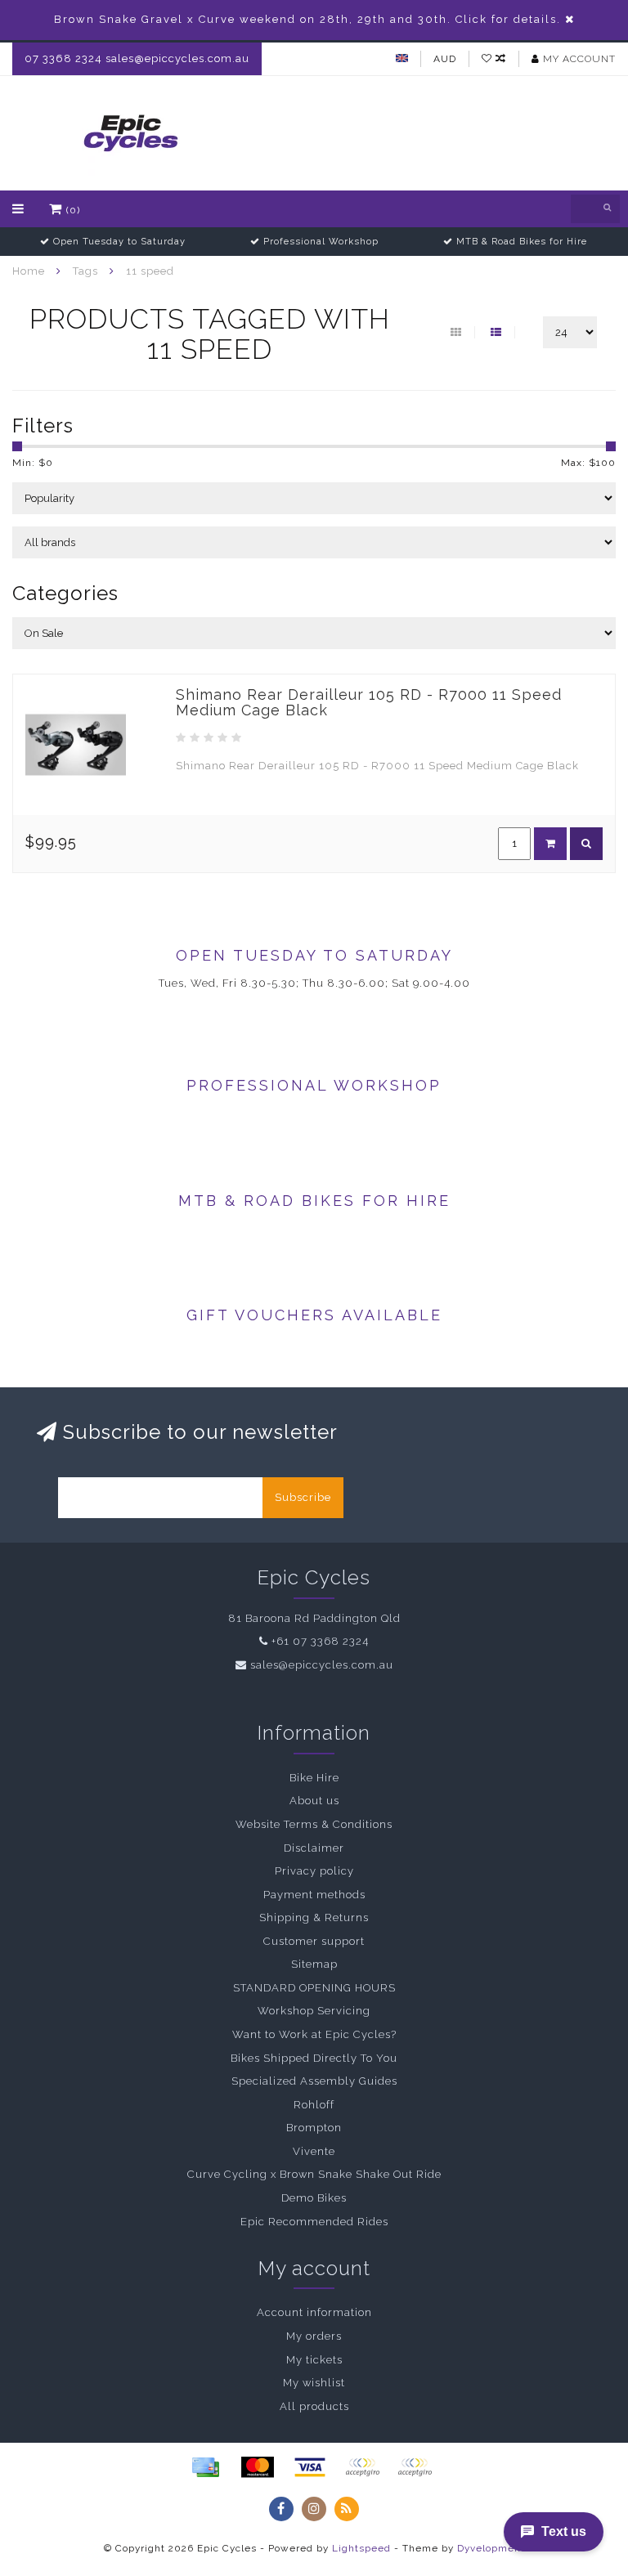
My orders (314, 2336)
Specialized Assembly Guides (314, 2081)
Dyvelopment (491, 2548)
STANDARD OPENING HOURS (314, 1988)
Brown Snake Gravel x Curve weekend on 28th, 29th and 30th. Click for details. (307, 19)
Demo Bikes (314, 2198)
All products (314, 2406)
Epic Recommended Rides (314, 2222)
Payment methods (314, 1895)
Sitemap (314, 1964)
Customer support (314, 1941)
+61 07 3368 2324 (320, 1641)
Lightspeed (361, 2548)
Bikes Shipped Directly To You (314, 2058)
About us (314, 1801)
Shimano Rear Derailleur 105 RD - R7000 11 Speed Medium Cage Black (369, 703)
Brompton (314, 2128)
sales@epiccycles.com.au (322, 1665)
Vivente (314, 2151)
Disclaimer (314, 1848)
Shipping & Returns (314, 1917)
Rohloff (314, 2105)
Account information (314, 2312)
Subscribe (303, 1497)
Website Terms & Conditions (314, 1824)
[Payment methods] (205, 2467)
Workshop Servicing (314, 2011)
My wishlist (314, 2383)
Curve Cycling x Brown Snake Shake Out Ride (314, 2174)
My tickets (314, 2360)
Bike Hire (314, 1778)
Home (29, 271)
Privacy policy (314, 1871)
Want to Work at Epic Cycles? (314, 2034)
